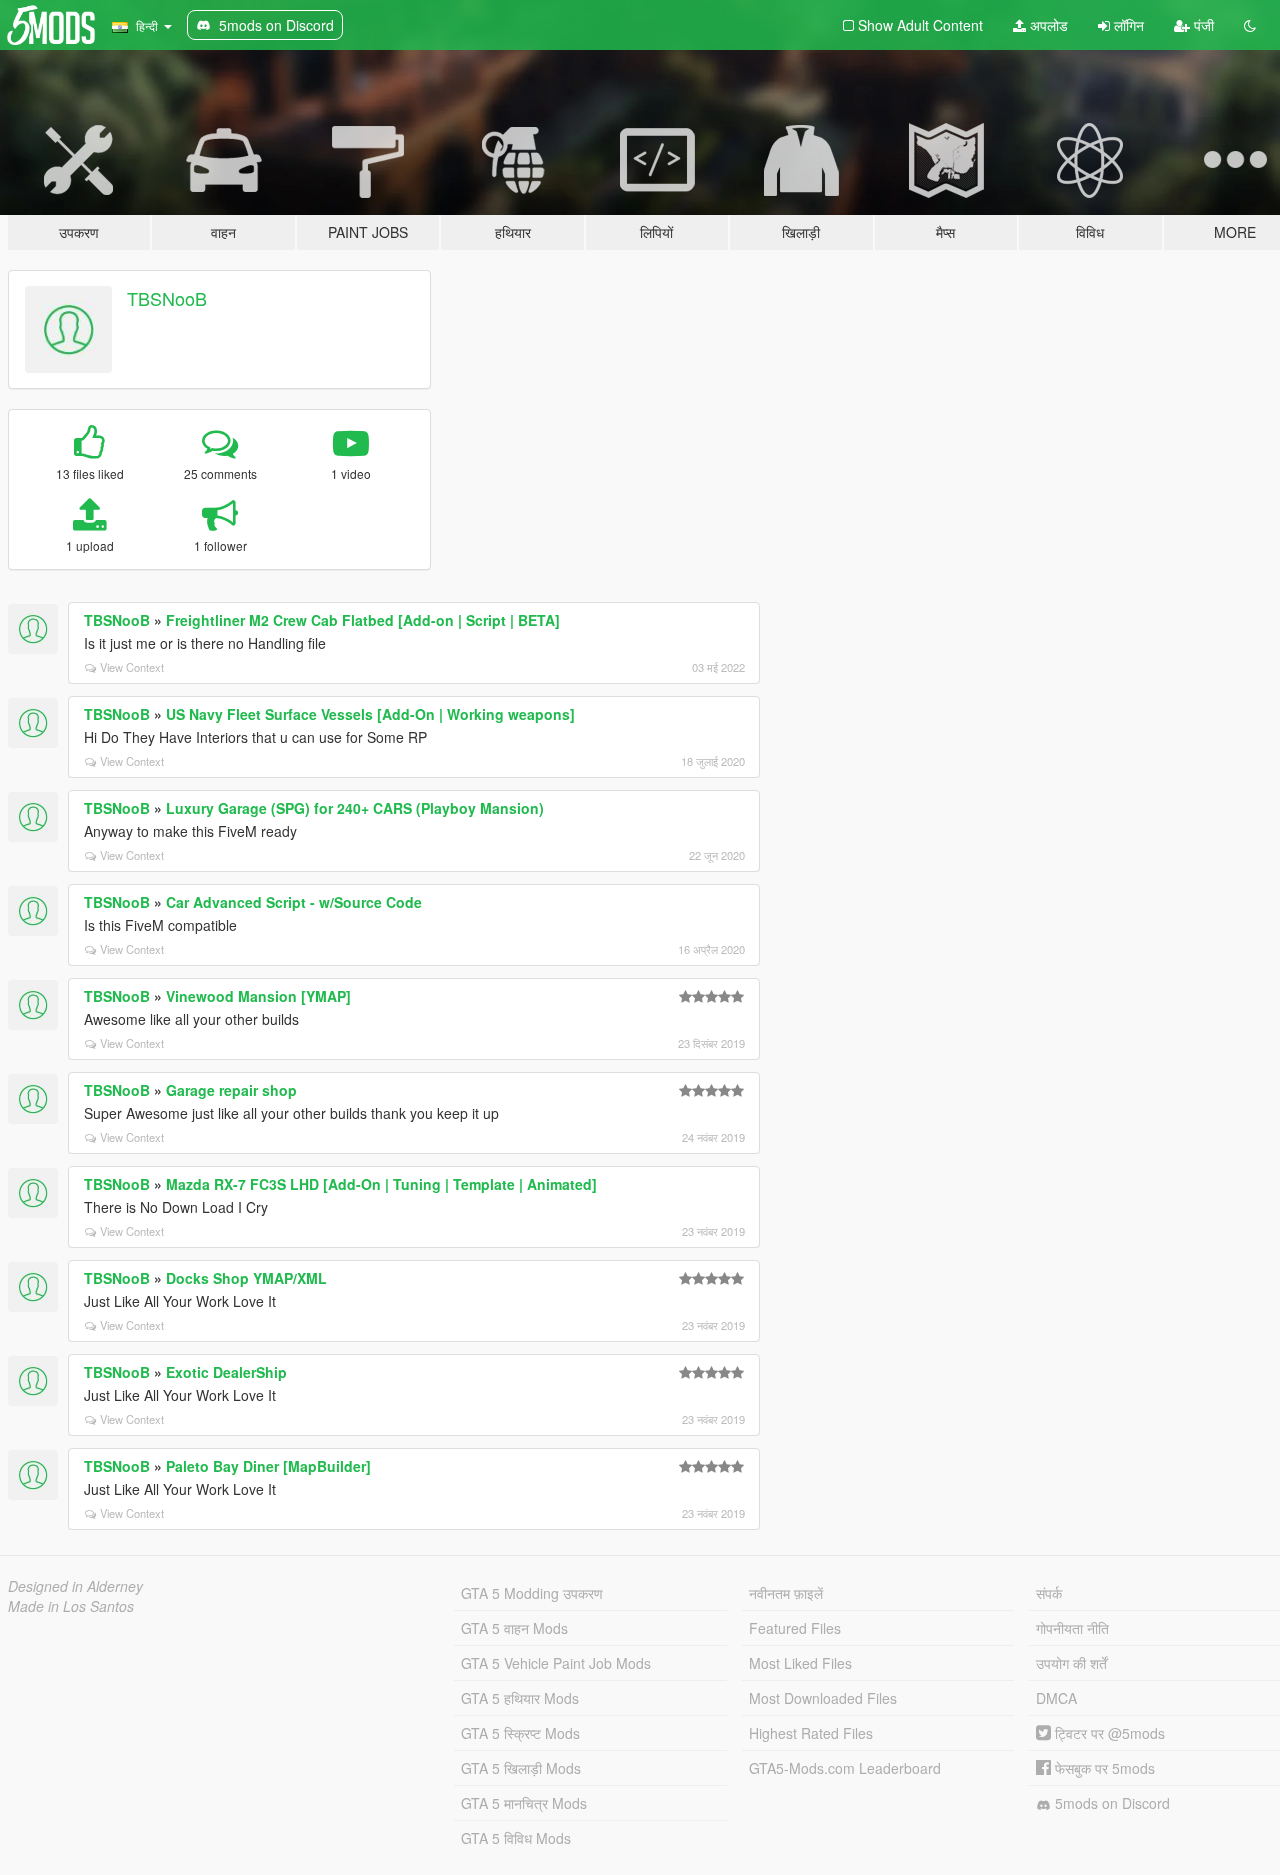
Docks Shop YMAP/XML (246, 1278)
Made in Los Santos (71, 1606)
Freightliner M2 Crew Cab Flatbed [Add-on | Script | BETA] (363, 620)
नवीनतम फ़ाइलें (786, 1593)
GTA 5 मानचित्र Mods (524, 1803)
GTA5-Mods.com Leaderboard (845, 1768)
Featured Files (795, 1628)
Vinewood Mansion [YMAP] (258, 996)
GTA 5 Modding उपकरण (532, 1593)
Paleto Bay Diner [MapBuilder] (268, 1466)
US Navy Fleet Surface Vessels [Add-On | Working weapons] (370, 714)
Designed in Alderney (75, 1586)
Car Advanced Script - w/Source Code (294, 902)
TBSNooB (167, 298)
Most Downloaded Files (823, 1698)
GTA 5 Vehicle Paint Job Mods (556, 1663)
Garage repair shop (231, 1090)
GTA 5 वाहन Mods (514, 1628)
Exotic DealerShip (226, 1372)
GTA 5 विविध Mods (516, 1838)
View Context (132, 667)
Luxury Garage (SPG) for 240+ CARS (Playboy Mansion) (355, 808)
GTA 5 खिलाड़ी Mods (521, 1768)
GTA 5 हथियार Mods (520, 1698)
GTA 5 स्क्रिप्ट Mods (520, 1733)
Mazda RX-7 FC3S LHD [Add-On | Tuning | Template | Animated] (381, 1184)
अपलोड (1047, 25)
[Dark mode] (1250, 25)
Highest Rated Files (811, 1733)
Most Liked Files (800, 1663)
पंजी (1202, 25)
